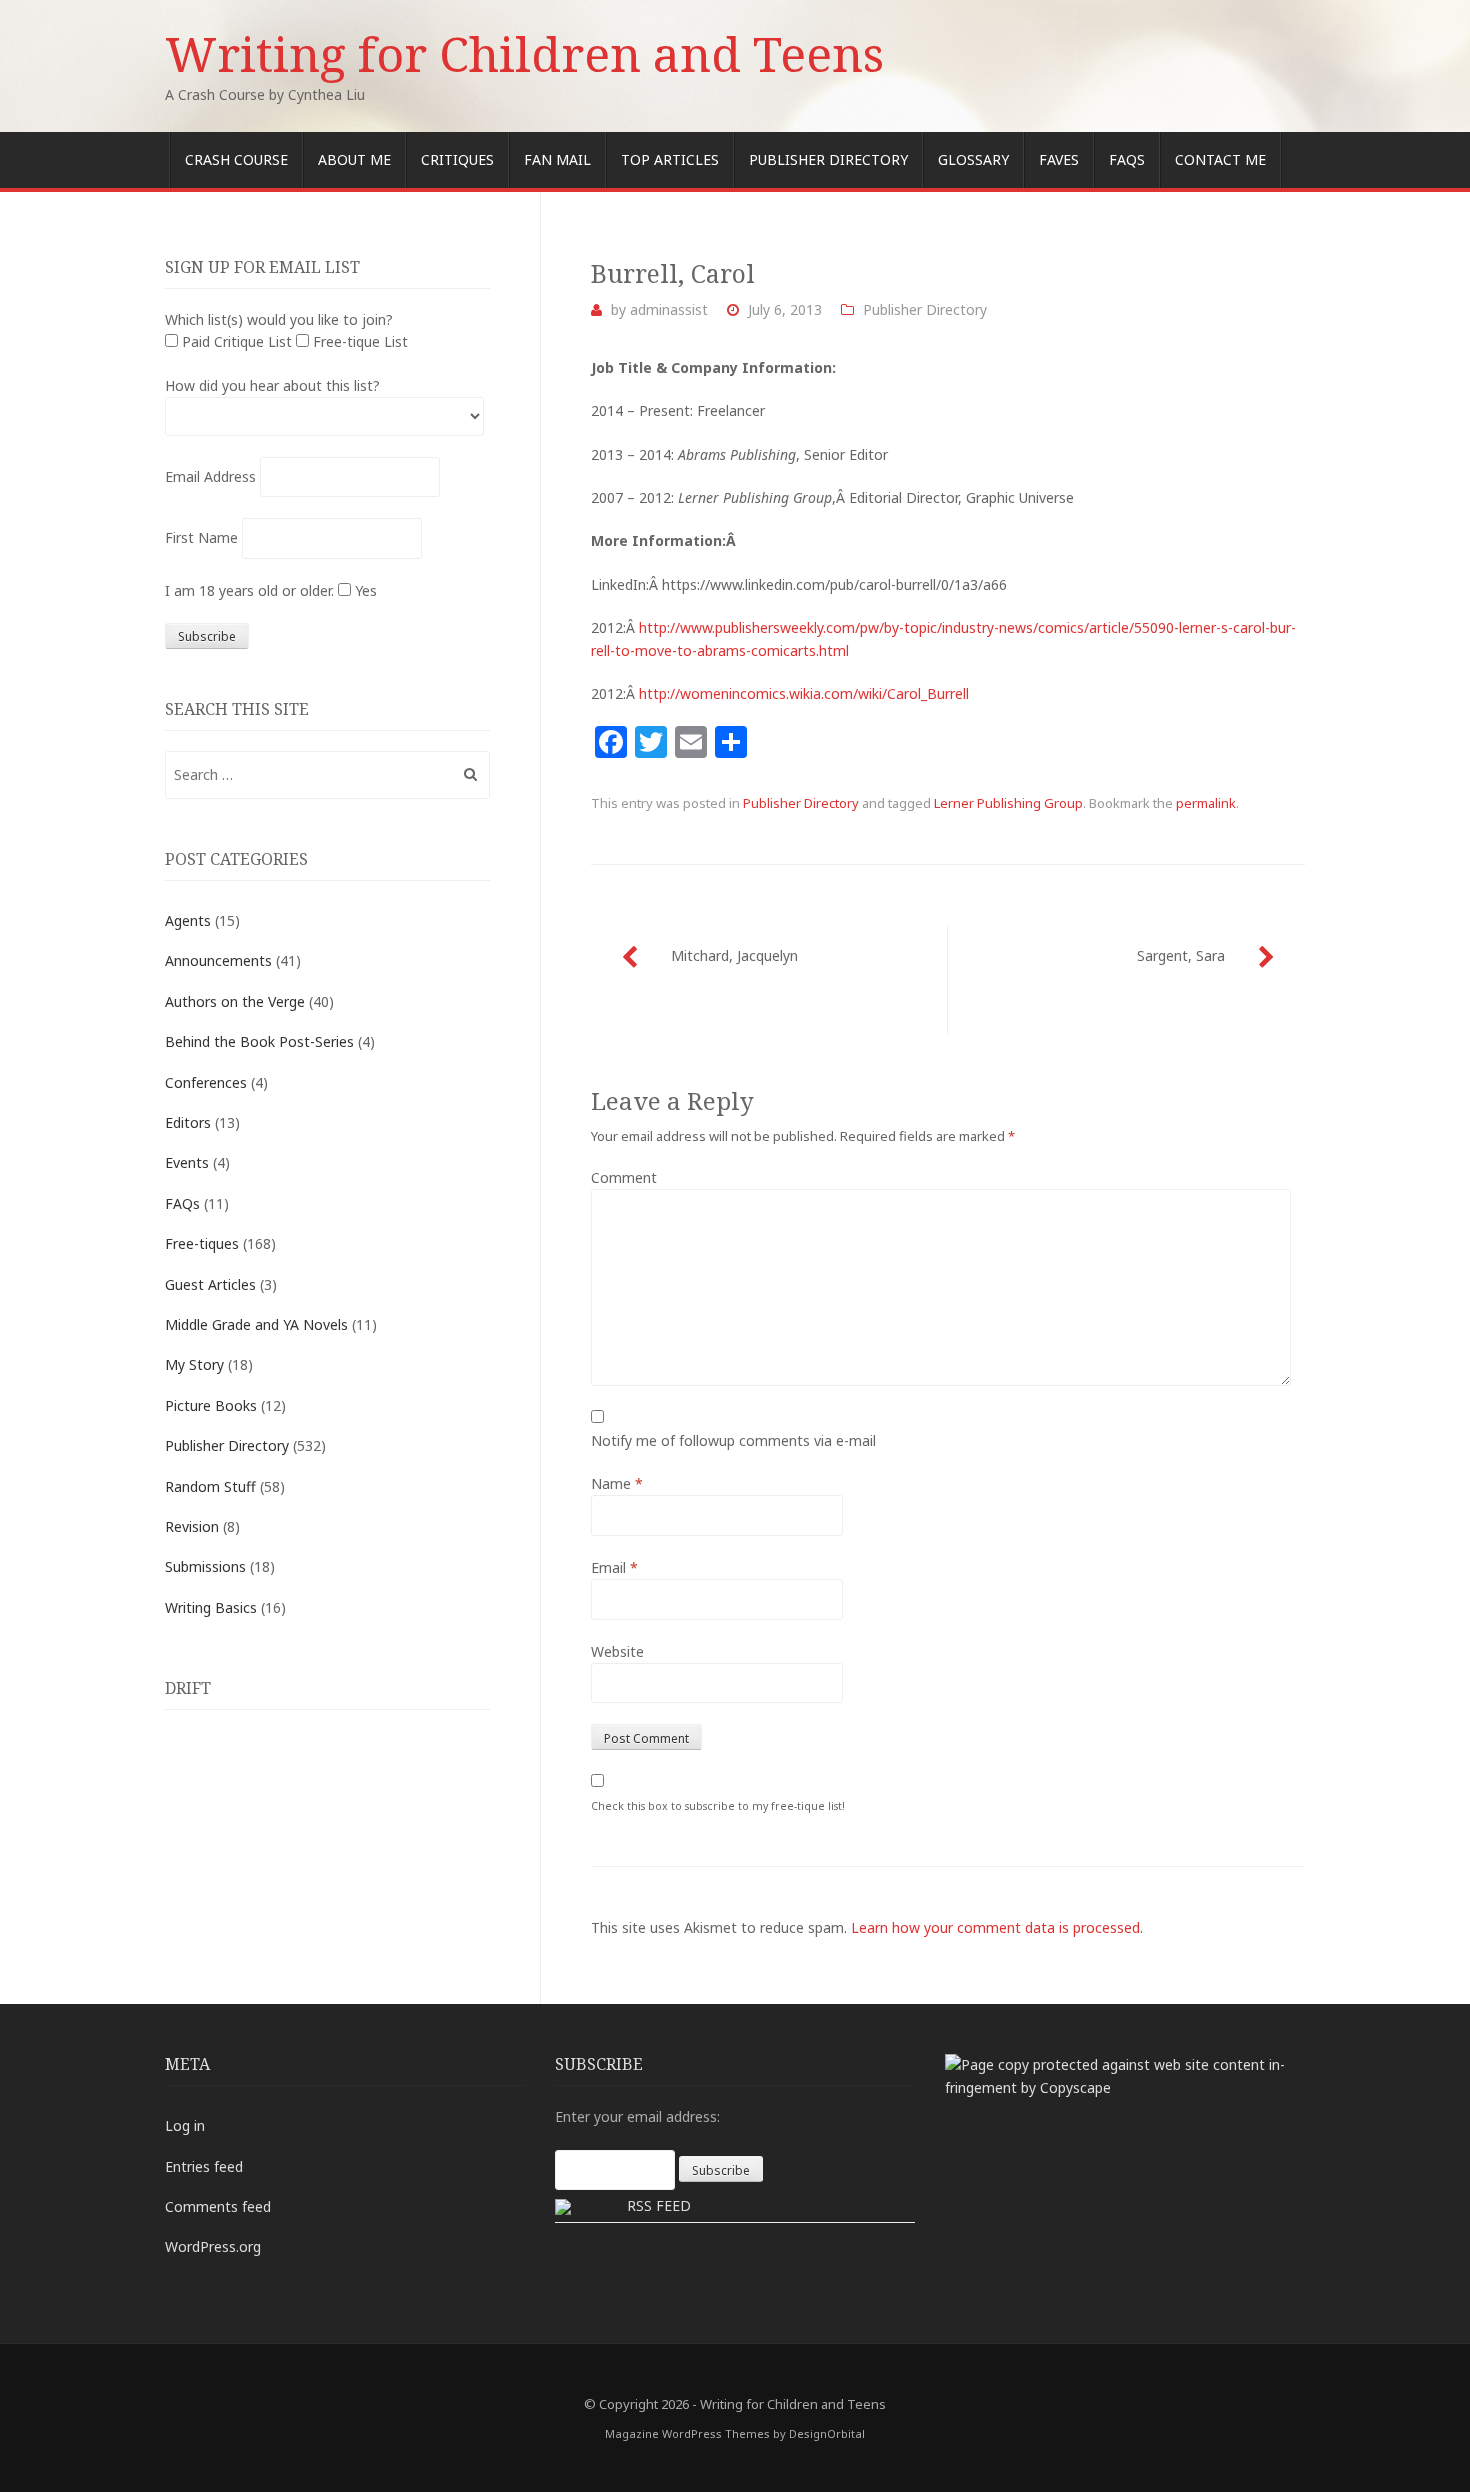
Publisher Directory (828, 159)
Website (617, 1651)
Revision (192, 1526)
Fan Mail (557, 159)
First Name (201, 537)
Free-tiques (202, 1243)
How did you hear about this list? (272, 385)
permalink (1206, 803)
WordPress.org (213, 2246)
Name (617, 1483)
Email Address (210, 476)
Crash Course (236, 159)
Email (614, 1567)
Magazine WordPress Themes (687, 2433)
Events (187, 1162)
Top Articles (670, 159)
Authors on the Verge (235, 1001)
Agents (188, 920)
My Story (194, 1364)
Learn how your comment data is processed (995, 1927)
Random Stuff (210, 1486)
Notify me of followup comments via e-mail (733, 1440)
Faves (1059, 159)
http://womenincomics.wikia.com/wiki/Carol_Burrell (804, 693)
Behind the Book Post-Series (259, 1041)
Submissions (205, 1566)
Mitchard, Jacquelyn (734, 955)
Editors (188, 1122)
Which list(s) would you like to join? (279, 319)
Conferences (206, 1082)
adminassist (669, 309)
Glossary (973, 159)
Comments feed (218, 2206)
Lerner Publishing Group (1008, 803)
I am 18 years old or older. (249, 590)
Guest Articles (210, 1284)
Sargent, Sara (1181, 955)
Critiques (457, 159)
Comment (624, 1177)
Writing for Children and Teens (524, 53)
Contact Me (1220, 159)
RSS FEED (659, 2205)
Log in (185, 2125)
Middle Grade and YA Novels (256, 1324)
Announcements (218, 960)
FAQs (1127, 159)
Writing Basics (211, 1607)
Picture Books (211, 1405)
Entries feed (204, 2166)
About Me (354, 159)
